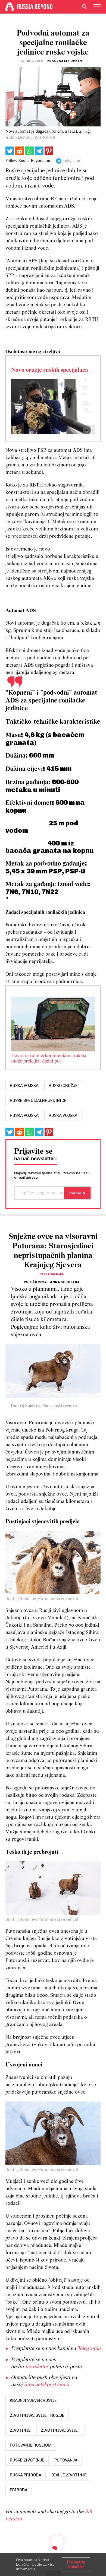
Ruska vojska (24, 1115)
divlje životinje (69, 2475)
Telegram (71, 161)
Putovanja (52, 1274)
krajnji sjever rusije (33, 2400)
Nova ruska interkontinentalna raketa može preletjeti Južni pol (49, 1059)
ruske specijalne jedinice (38, 1101)
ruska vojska (24, 1086)
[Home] (10, 7)
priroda (19, 2490)
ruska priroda (26, 2475)
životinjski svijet (61, 2430)
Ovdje (37, 2564)
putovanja (66, 2460)
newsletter (37, 2367)
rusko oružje (63, 1086)
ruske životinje (27, 2460)
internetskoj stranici (47, 2385)
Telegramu (89, 2349)
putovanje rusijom (31, 2445)
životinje (20, 2430)
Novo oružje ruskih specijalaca (50, 370)
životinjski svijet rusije (37, 2415)
